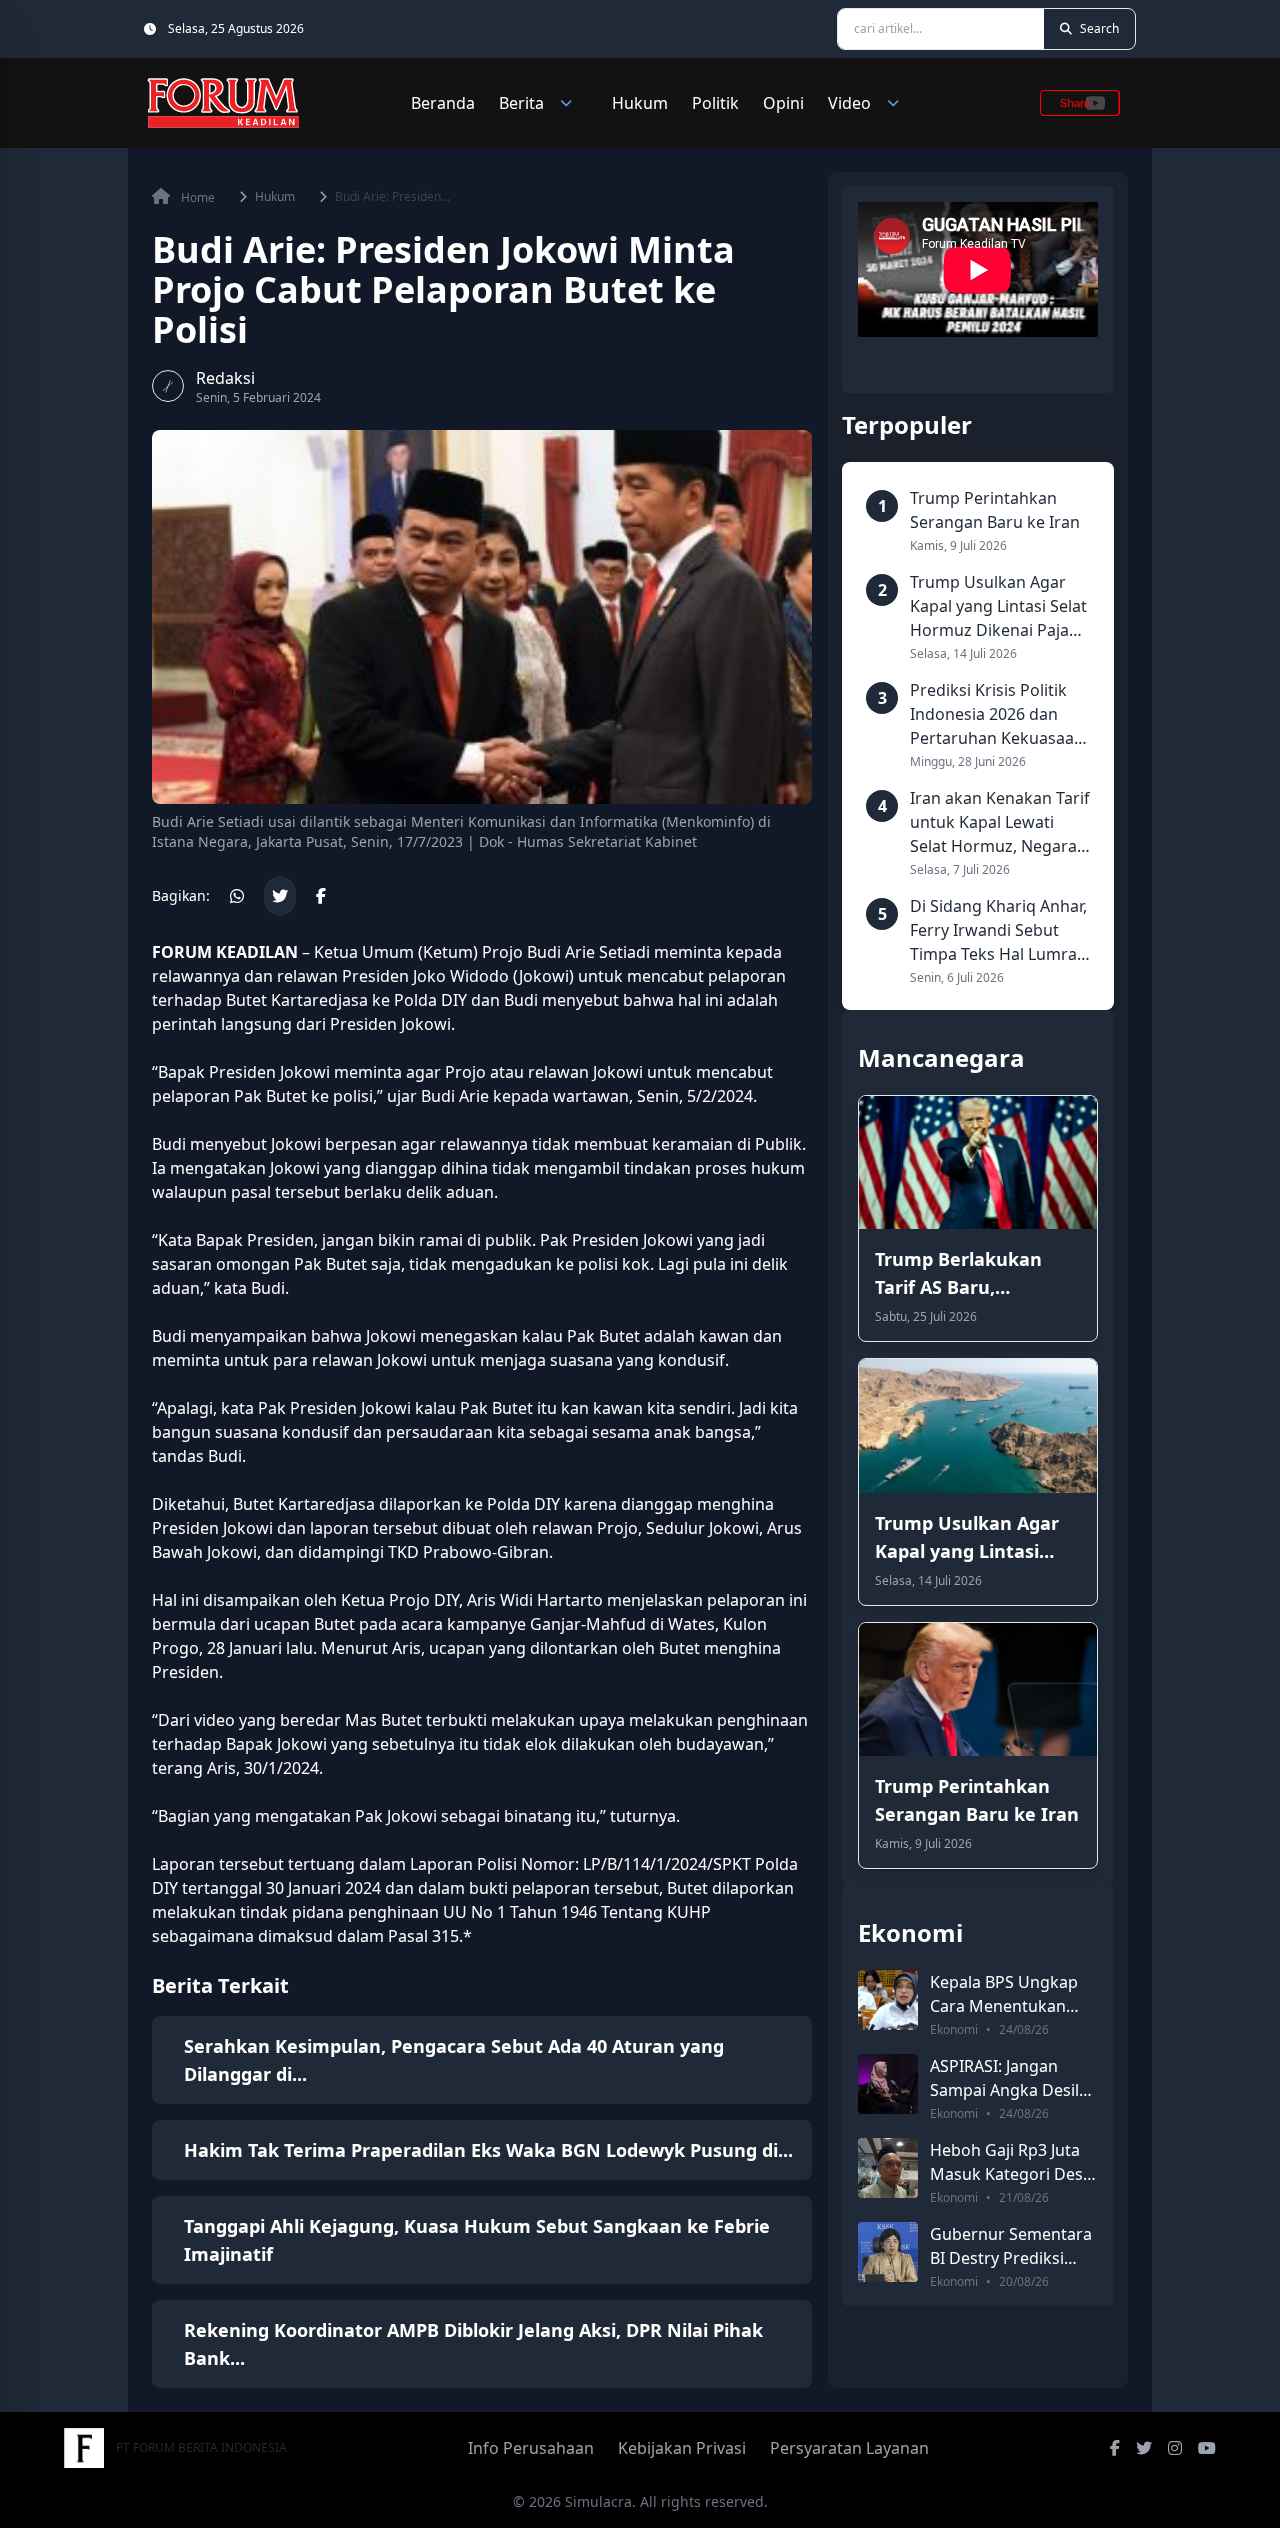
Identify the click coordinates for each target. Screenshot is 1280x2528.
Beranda (443, 103)
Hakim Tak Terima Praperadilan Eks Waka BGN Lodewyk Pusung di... (488, 2150)
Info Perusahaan (531, 2448)
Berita (521, 103)
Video (849, 103)
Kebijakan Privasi (682, 2448)
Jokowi (296, 1144)
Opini (783, 103)
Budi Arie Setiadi (588, 952)
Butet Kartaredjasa (297, 1000)
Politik (715, 103)
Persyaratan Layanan (849, 2448)
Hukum (640, 103)
